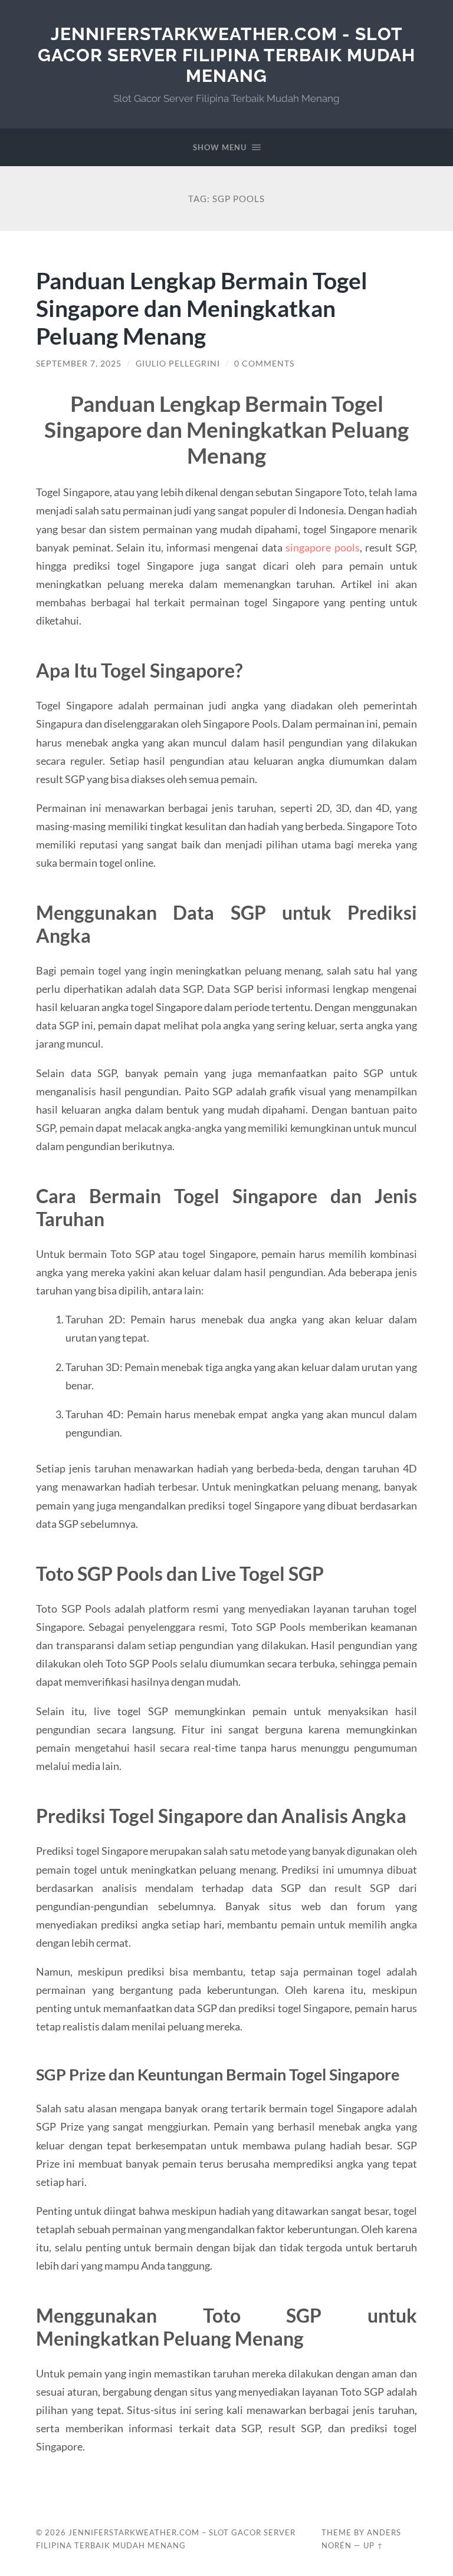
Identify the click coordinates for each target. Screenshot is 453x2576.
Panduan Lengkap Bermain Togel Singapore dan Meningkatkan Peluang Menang (202, 308)
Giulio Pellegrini (178, 364)
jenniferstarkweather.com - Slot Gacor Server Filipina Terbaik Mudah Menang (226, 55)
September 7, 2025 (79, 364)
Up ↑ (373, 2545)
